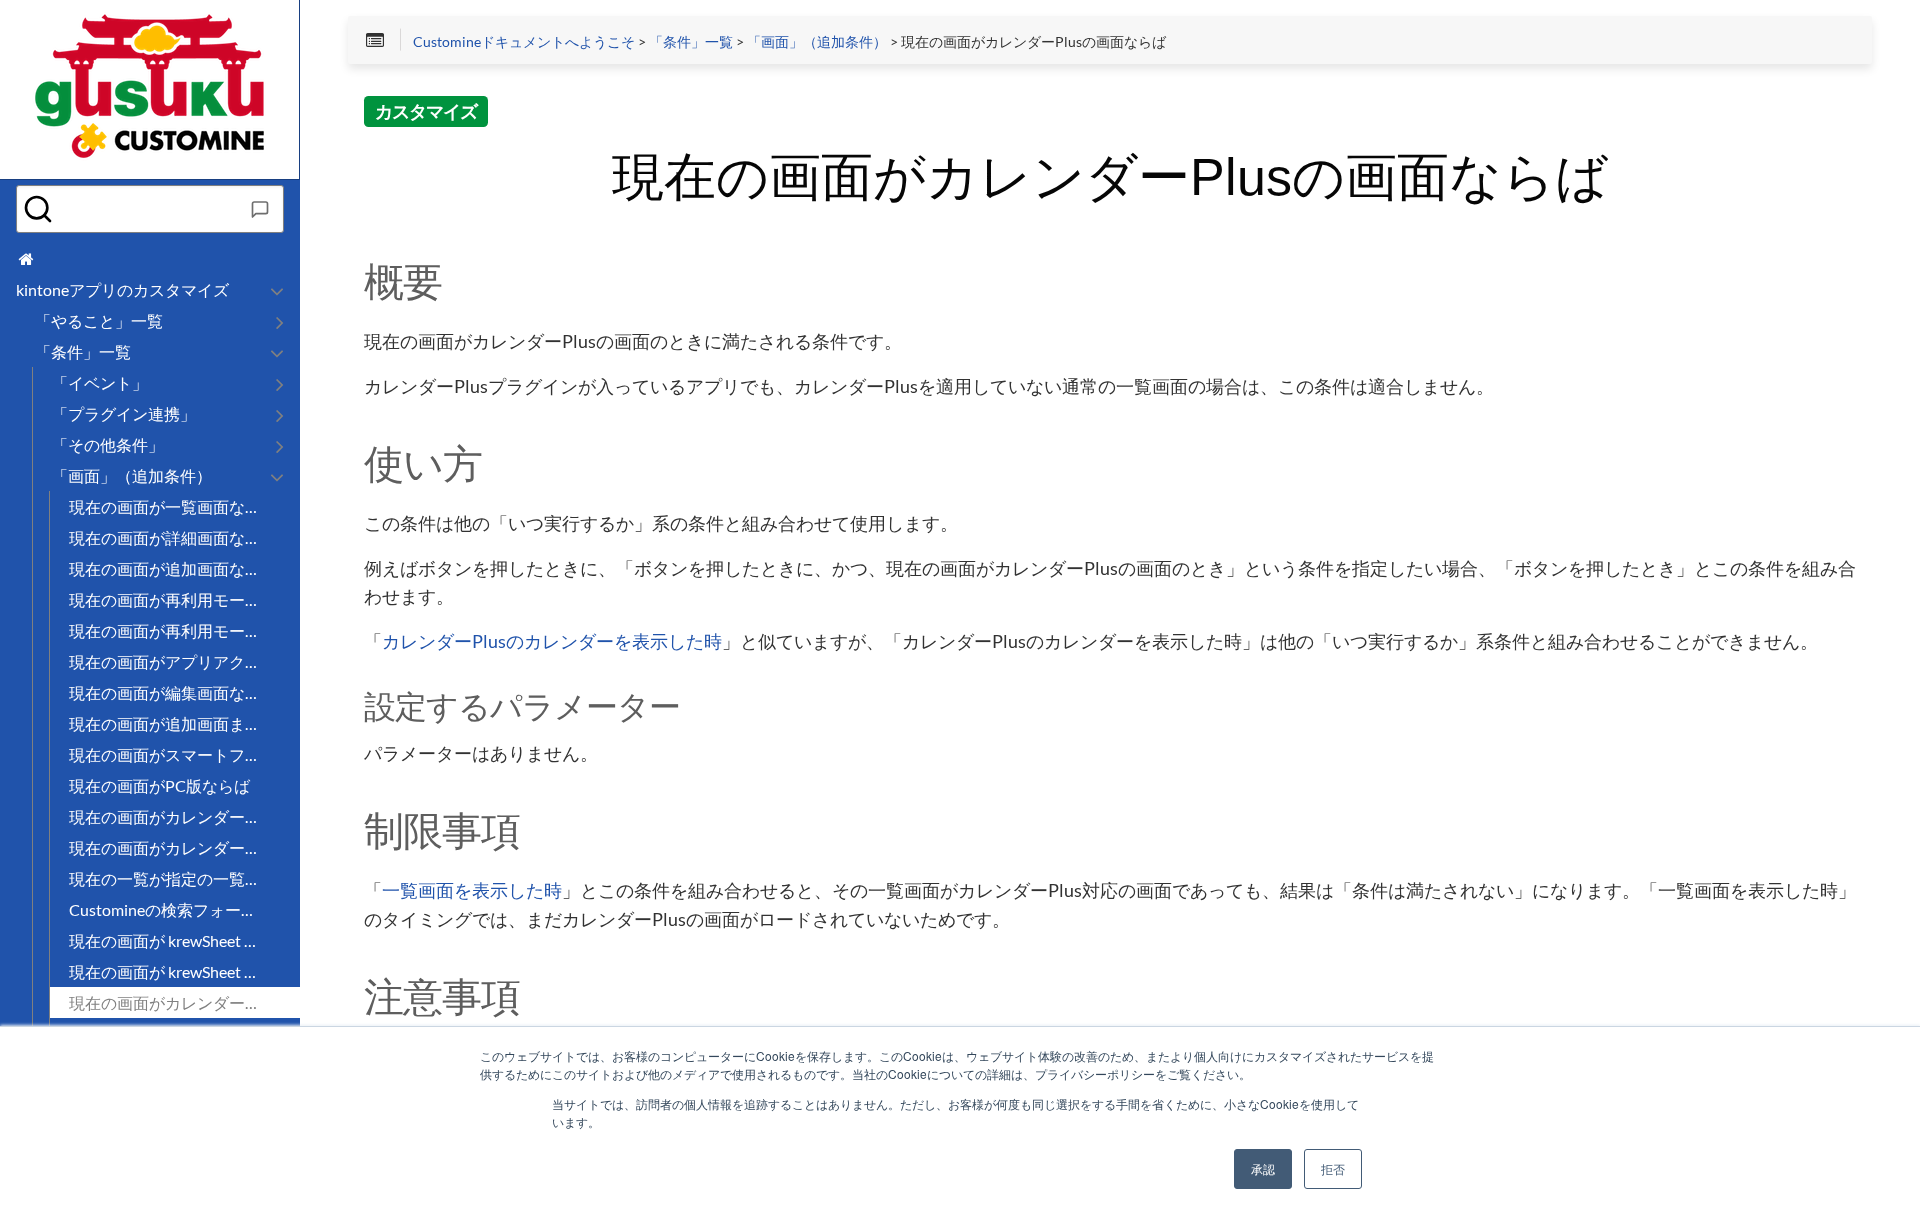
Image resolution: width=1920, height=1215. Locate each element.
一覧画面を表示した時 (472, 891)
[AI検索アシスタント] (260, 209)
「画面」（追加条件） (817, 42)
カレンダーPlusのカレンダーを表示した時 (552, 642)
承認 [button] (1263, 1168)
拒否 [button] (1333, 1168)
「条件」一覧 (691, 42)
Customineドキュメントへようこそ (524, 42)
